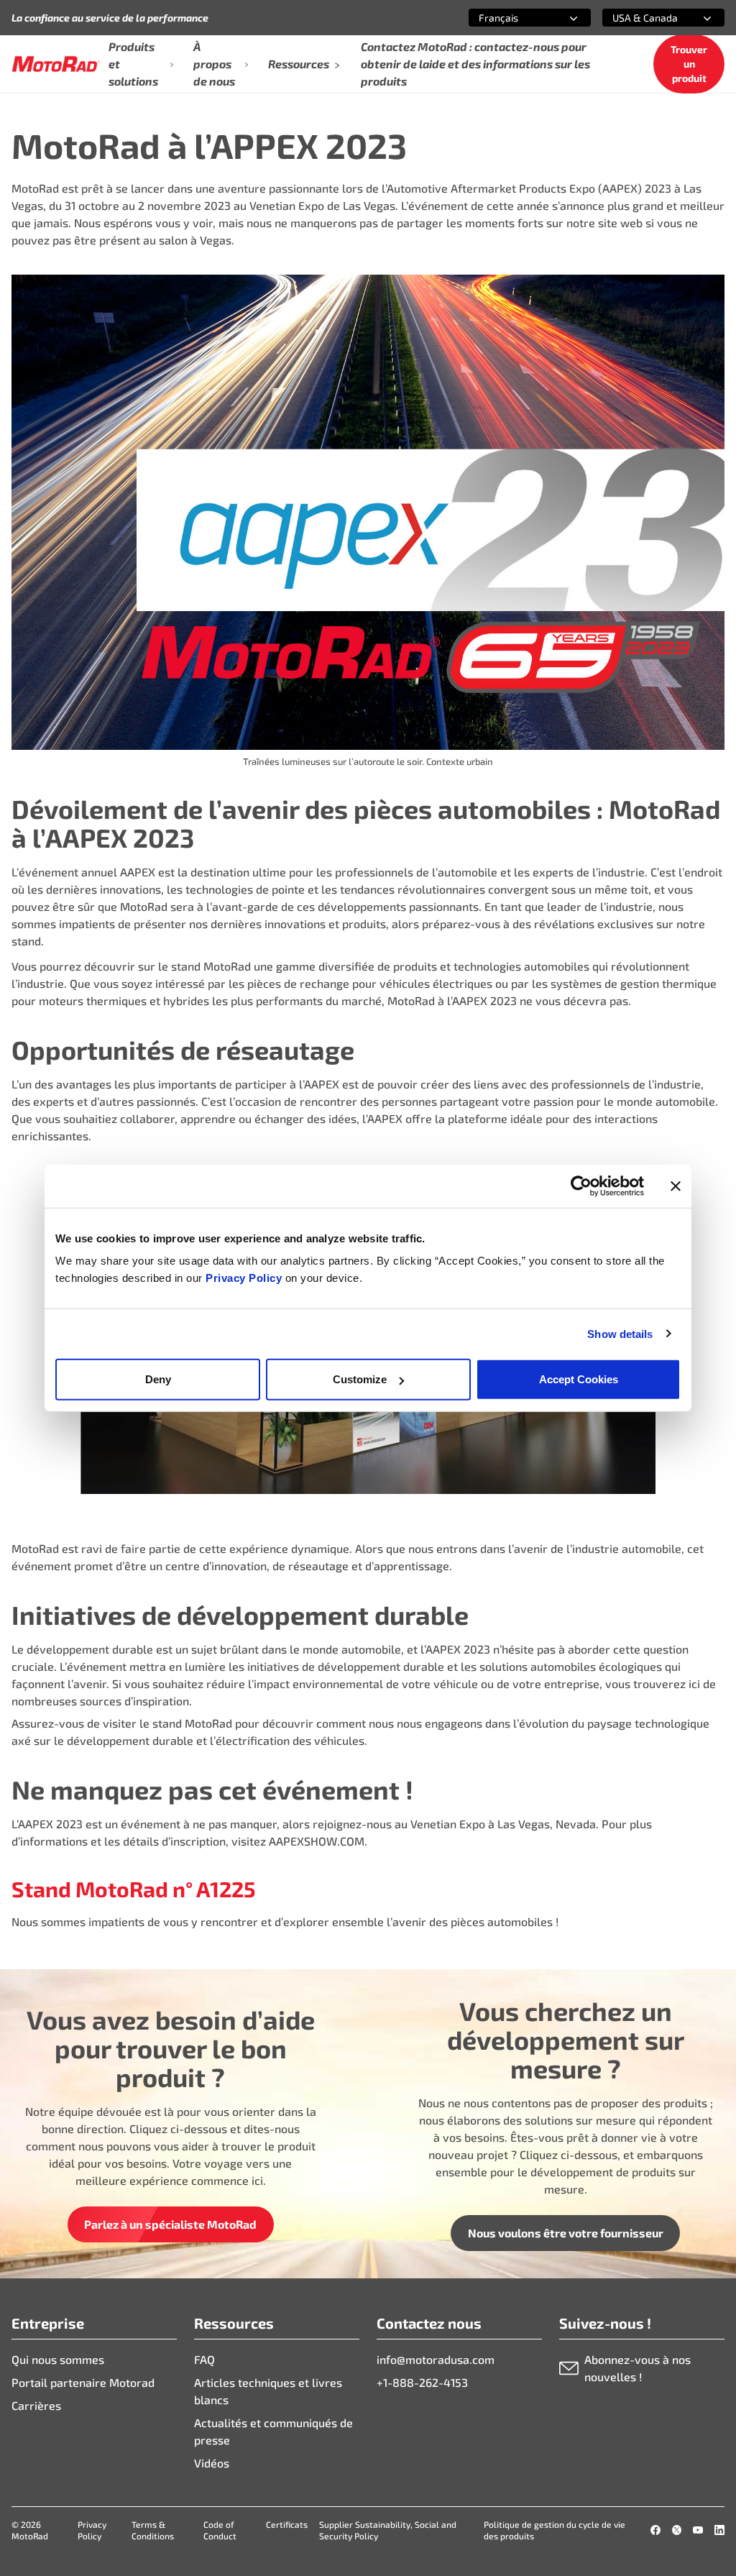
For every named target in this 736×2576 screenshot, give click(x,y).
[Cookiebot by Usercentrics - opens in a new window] (581, 1186)
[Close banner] (676, 1186)
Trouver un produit (689, 64)
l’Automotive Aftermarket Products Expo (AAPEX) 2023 (526, 188)
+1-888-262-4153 (422, 2382)
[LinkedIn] (719, 2530)
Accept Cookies (579, 1379)
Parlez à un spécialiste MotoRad (170, 2224)
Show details (620, 1333)
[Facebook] (655, 2530)
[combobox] (512, 18)
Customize (360, 1379)
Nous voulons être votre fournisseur (566, 2233)
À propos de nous (214, 64)
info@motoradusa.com (436, 2359)
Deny (158, 1379)
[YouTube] (698, 2530)
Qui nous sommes (58, 2359)
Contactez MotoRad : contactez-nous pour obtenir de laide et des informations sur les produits (475, 64)
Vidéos (212, 2463)
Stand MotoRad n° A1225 (134, 1889)
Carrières (36, 2405)
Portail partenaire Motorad (83, 2382)
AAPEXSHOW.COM (317, 1841)
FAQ (204, 2359)
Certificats (287, 2524)
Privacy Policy (245, 1278)
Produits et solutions (133, 64)
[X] (677, 2530)
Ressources (299, 64)
